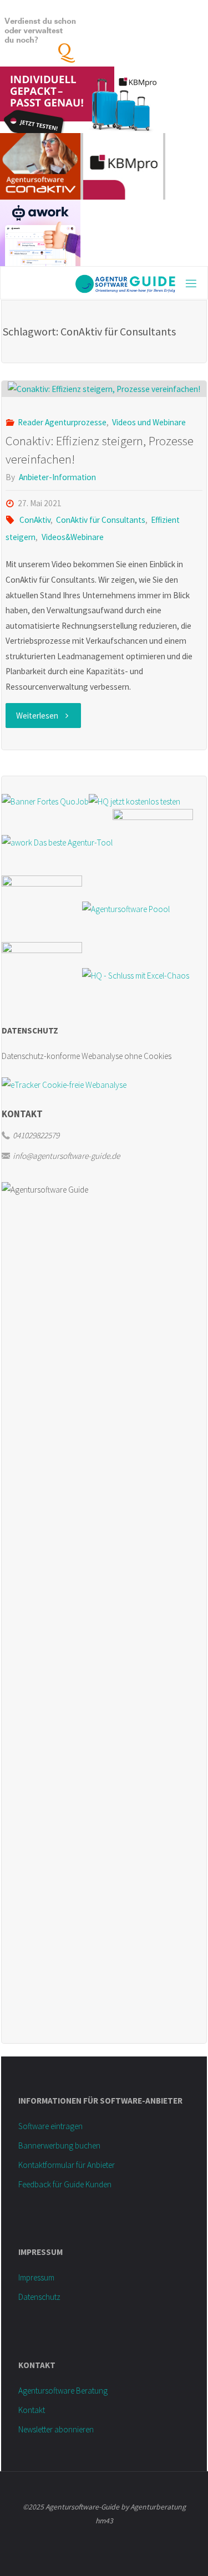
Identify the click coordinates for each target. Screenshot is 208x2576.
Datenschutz (39, 2297)
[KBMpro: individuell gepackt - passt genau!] (80, 99)
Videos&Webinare (72, 537)
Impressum (36, 2277)
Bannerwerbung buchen (59, 2145)
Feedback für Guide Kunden (65, 2184)
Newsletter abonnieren (56, 2429)
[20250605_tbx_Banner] (153, 841)
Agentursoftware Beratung (63, 2391)
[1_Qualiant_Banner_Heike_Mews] (40, 32)
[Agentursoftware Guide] (91, 283)
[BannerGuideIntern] (42, 908)
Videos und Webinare (149, 422)
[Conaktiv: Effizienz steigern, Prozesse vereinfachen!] (104, 389)
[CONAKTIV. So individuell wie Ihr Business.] (40, 166)
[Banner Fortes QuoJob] (45, 800)
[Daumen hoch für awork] (40, 232)
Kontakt (32, 2410)
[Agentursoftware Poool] (126, 908)
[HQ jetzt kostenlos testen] (135, 800)
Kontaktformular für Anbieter (67, 2165)
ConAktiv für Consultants (101, 520)
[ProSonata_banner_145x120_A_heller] (42, 974)
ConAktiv (35, 520)
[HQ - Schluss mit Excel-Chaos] (136, 974)
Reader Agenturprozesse (62, 422)
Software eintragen (50, 2126)
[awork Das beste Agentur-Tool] (57, 841)
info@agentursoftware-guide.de (66, 1156)
